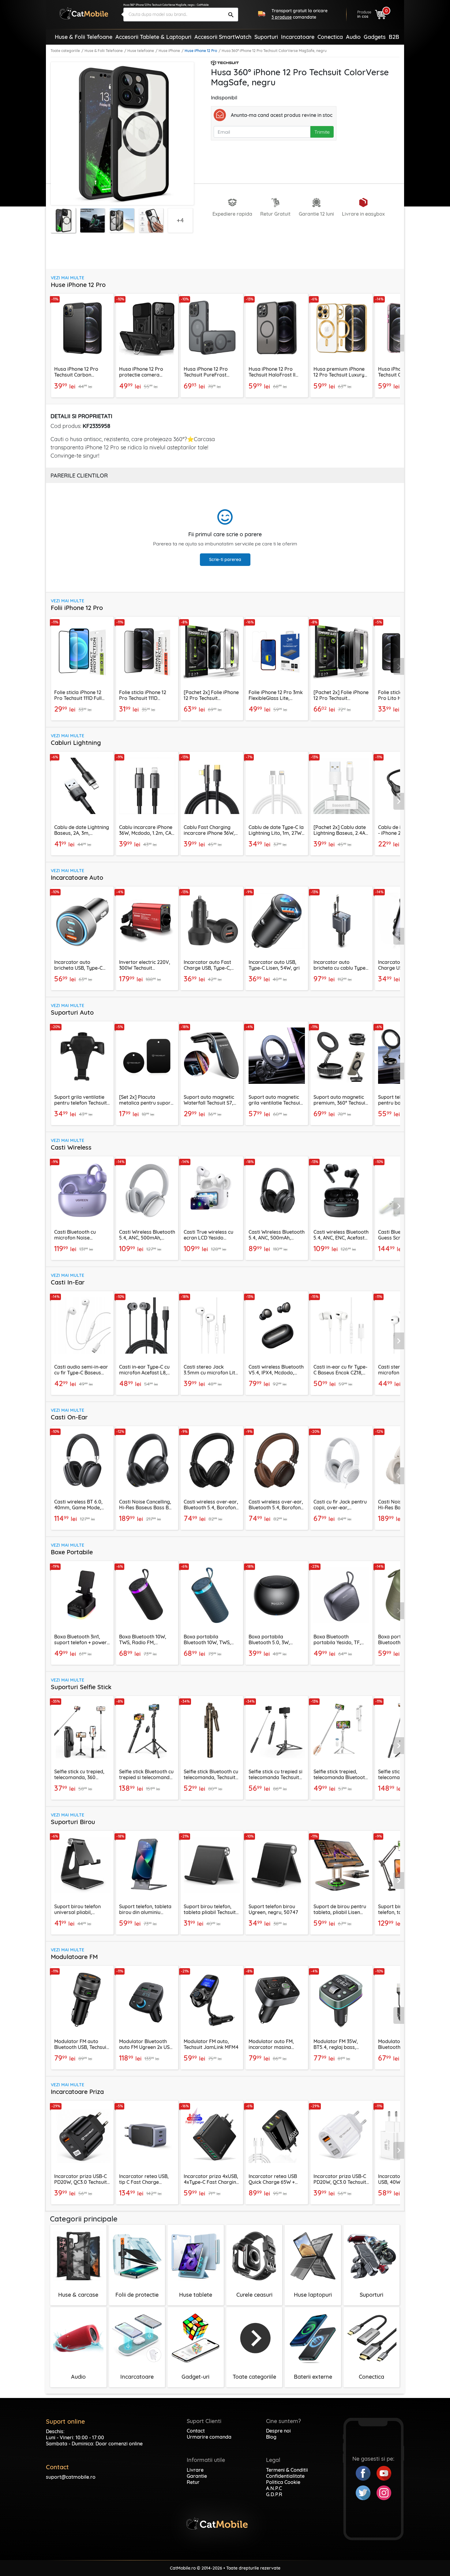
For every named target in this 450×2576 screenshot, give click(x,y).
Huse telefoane (141, 51)
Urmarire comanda (209, 2437)
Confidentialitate (285, 2476)
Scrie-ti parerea (225, 559)
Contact (196, 2431)
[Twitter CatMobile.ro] (366, 2492)
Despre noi (278, 2431)
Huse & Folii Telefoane (104, 51)
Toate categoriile (65, 51)
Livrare (195, 2470)
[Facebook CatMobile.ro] (366, 2473)
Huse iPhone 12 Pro (201, 51)
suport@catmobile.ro (71, 2477)
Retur (193, 2482)
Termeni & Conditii (287, 2470)
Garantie (197, 2476)
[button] (399, 343)
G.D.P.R (274, 2494)
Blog (271, 2437)
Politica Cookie (283, 2482)
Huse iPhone (169, 51)
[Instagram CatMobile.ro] (384, 2492)
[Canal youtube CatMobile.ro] (384, 2473)
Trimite (322, 132)
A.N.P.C (274, 2488)
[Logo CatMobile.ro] (84, 13)
